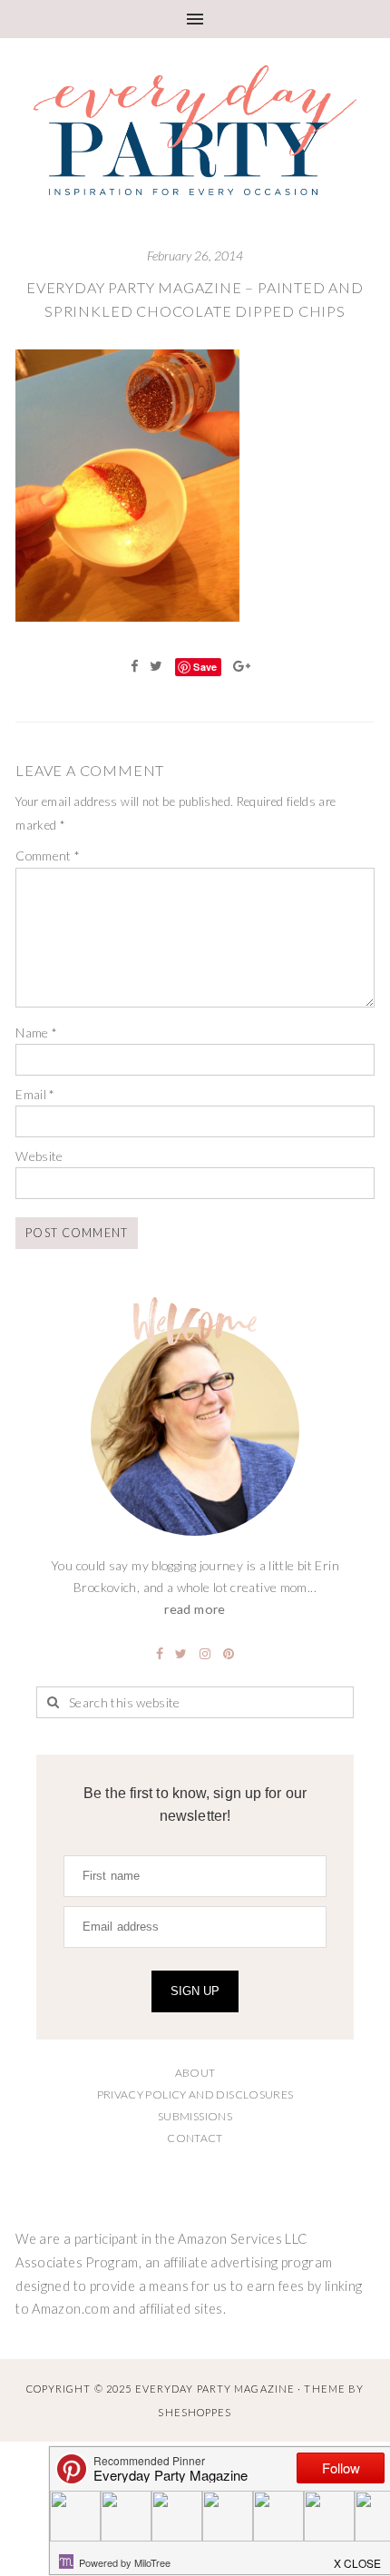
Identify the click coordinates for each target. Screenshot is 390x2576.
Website (39, 1156)
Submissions (195, 2116)
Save (205, 667)
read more (195, 1609)
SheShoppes (195, 2412)
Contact (195, 2138)
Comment (48, 855)
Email (35, 1094)
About (195, 2073)
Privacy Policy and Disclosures (195, 2094)
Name (36, 1032)
